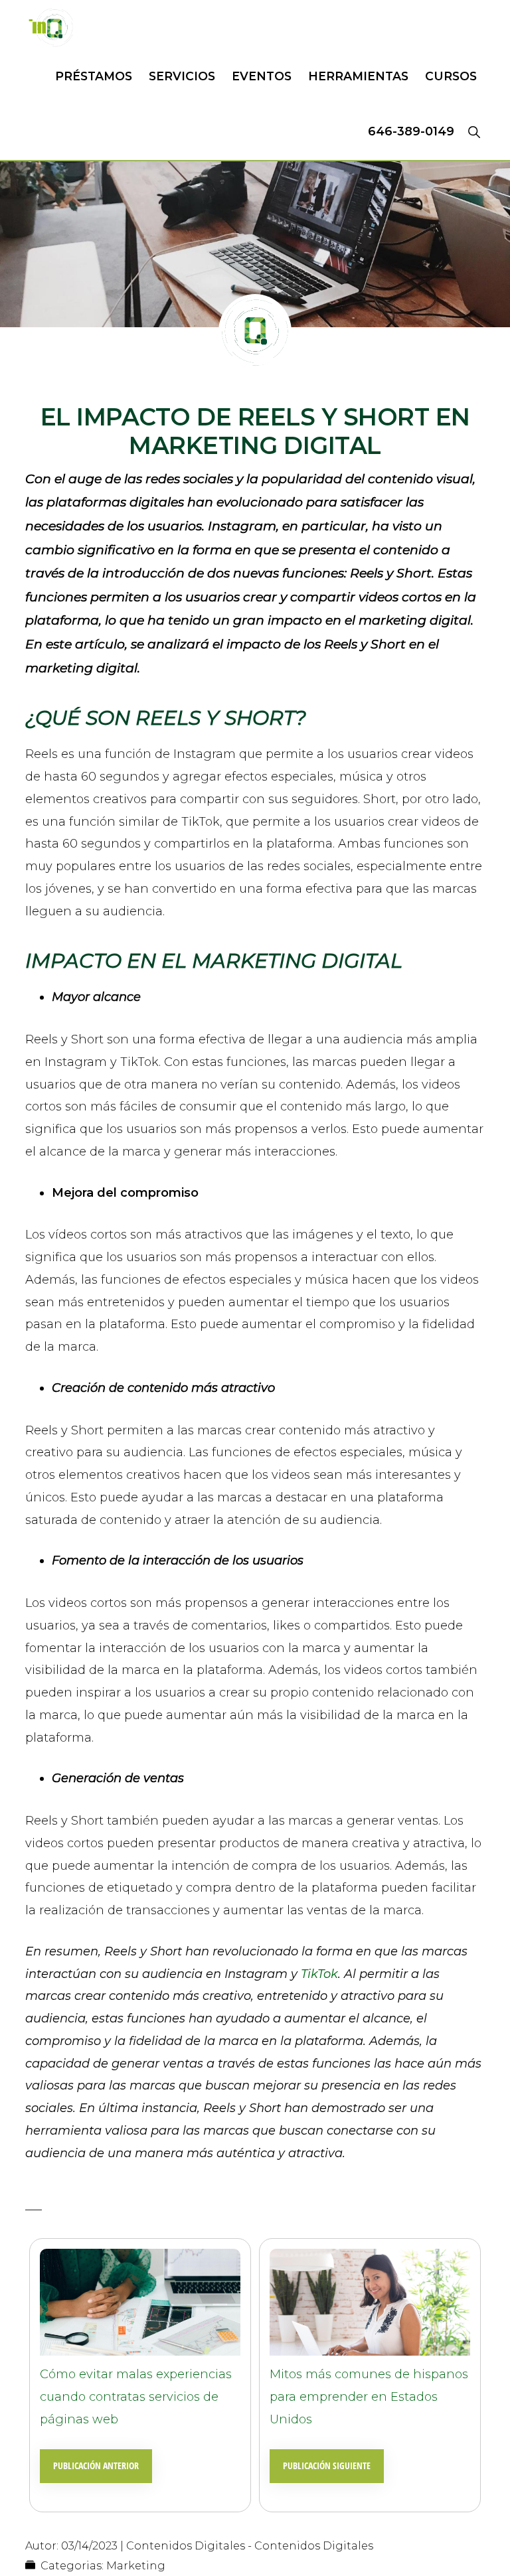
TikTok (319, 1974)
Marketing (136, 2566)
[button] (474, 131)
